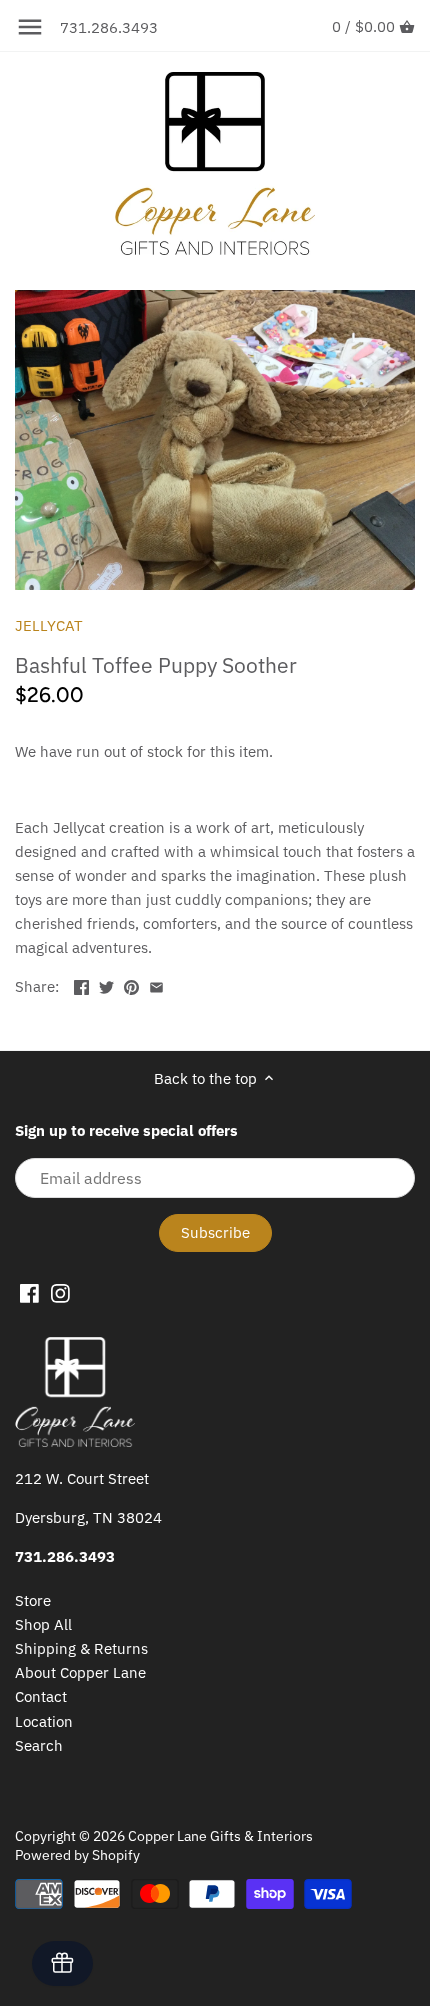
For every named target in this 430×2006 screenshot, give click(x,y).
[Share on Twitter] (106, 984)
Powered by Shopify (77, 1855)
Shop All (43, 1624)
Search (39, 1745)
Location (44, 1721)
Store (33, 1600)
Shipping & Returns (81, 1648)
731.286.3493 (109, 27)
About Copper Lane (80, 1672)
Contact (41, 1696)
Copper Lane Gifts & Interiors (220, 1836)
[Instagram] (60, 1292)
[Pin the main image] (131, 984)
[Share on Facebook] (81, 984)
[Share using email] (156, 984)
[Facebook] (29, 1292)
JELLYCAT (49, 625)
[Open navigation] (30, 27)
